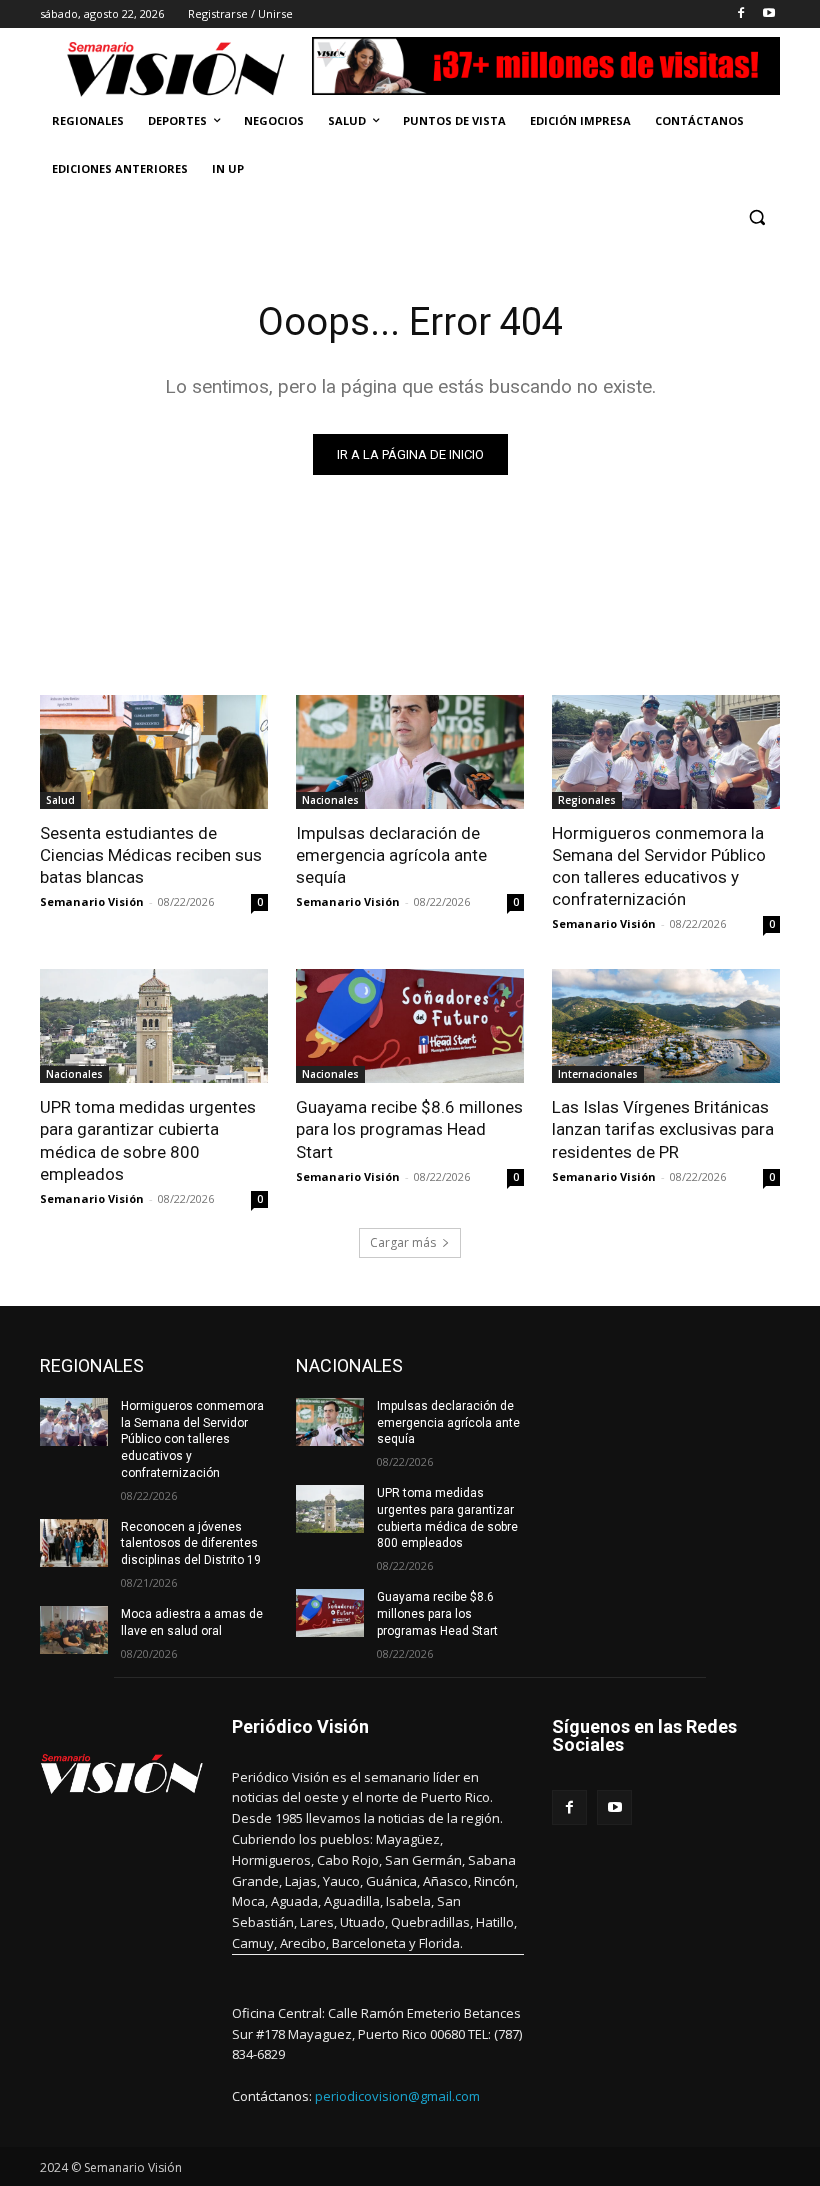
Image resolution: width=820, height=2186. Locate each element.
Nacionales (330, 800)
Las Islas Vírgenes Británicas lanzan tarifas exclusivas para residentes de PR (663, 1129)
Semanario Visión (92, 901)
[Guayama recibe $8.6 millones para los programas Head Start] (410, 1026)
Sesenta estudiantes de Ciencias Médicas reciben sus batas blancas (151, 855)
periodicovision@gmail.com (397, 2096)
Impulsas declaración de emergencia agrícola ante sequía (391, 855)
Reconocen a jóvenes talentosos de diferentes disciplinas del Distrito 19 (191, 1544)
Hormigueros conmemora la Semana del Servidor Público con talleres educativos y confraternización (659, 866)
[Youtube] (768, 14)
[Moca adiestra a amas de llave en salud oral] (74, 1630)
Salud (60, 800)
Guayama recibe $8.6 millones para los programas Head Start (409, 1129)
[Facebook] (740, 14)
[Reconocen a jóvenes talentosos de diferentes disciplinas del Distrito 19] (74, 1543)
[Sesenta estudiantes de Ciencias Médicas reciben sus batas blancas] (154, 752)
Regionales (587, 800)
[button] (756, 217)
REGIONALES (92, 1365)
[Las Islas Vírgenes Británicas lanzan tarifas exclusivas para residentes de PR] (666, 1026)
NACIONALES (349, 1365)
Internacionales (598, 1074)
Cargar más (403, 1242)
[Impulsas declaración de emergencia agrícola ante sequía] (410, 752)
